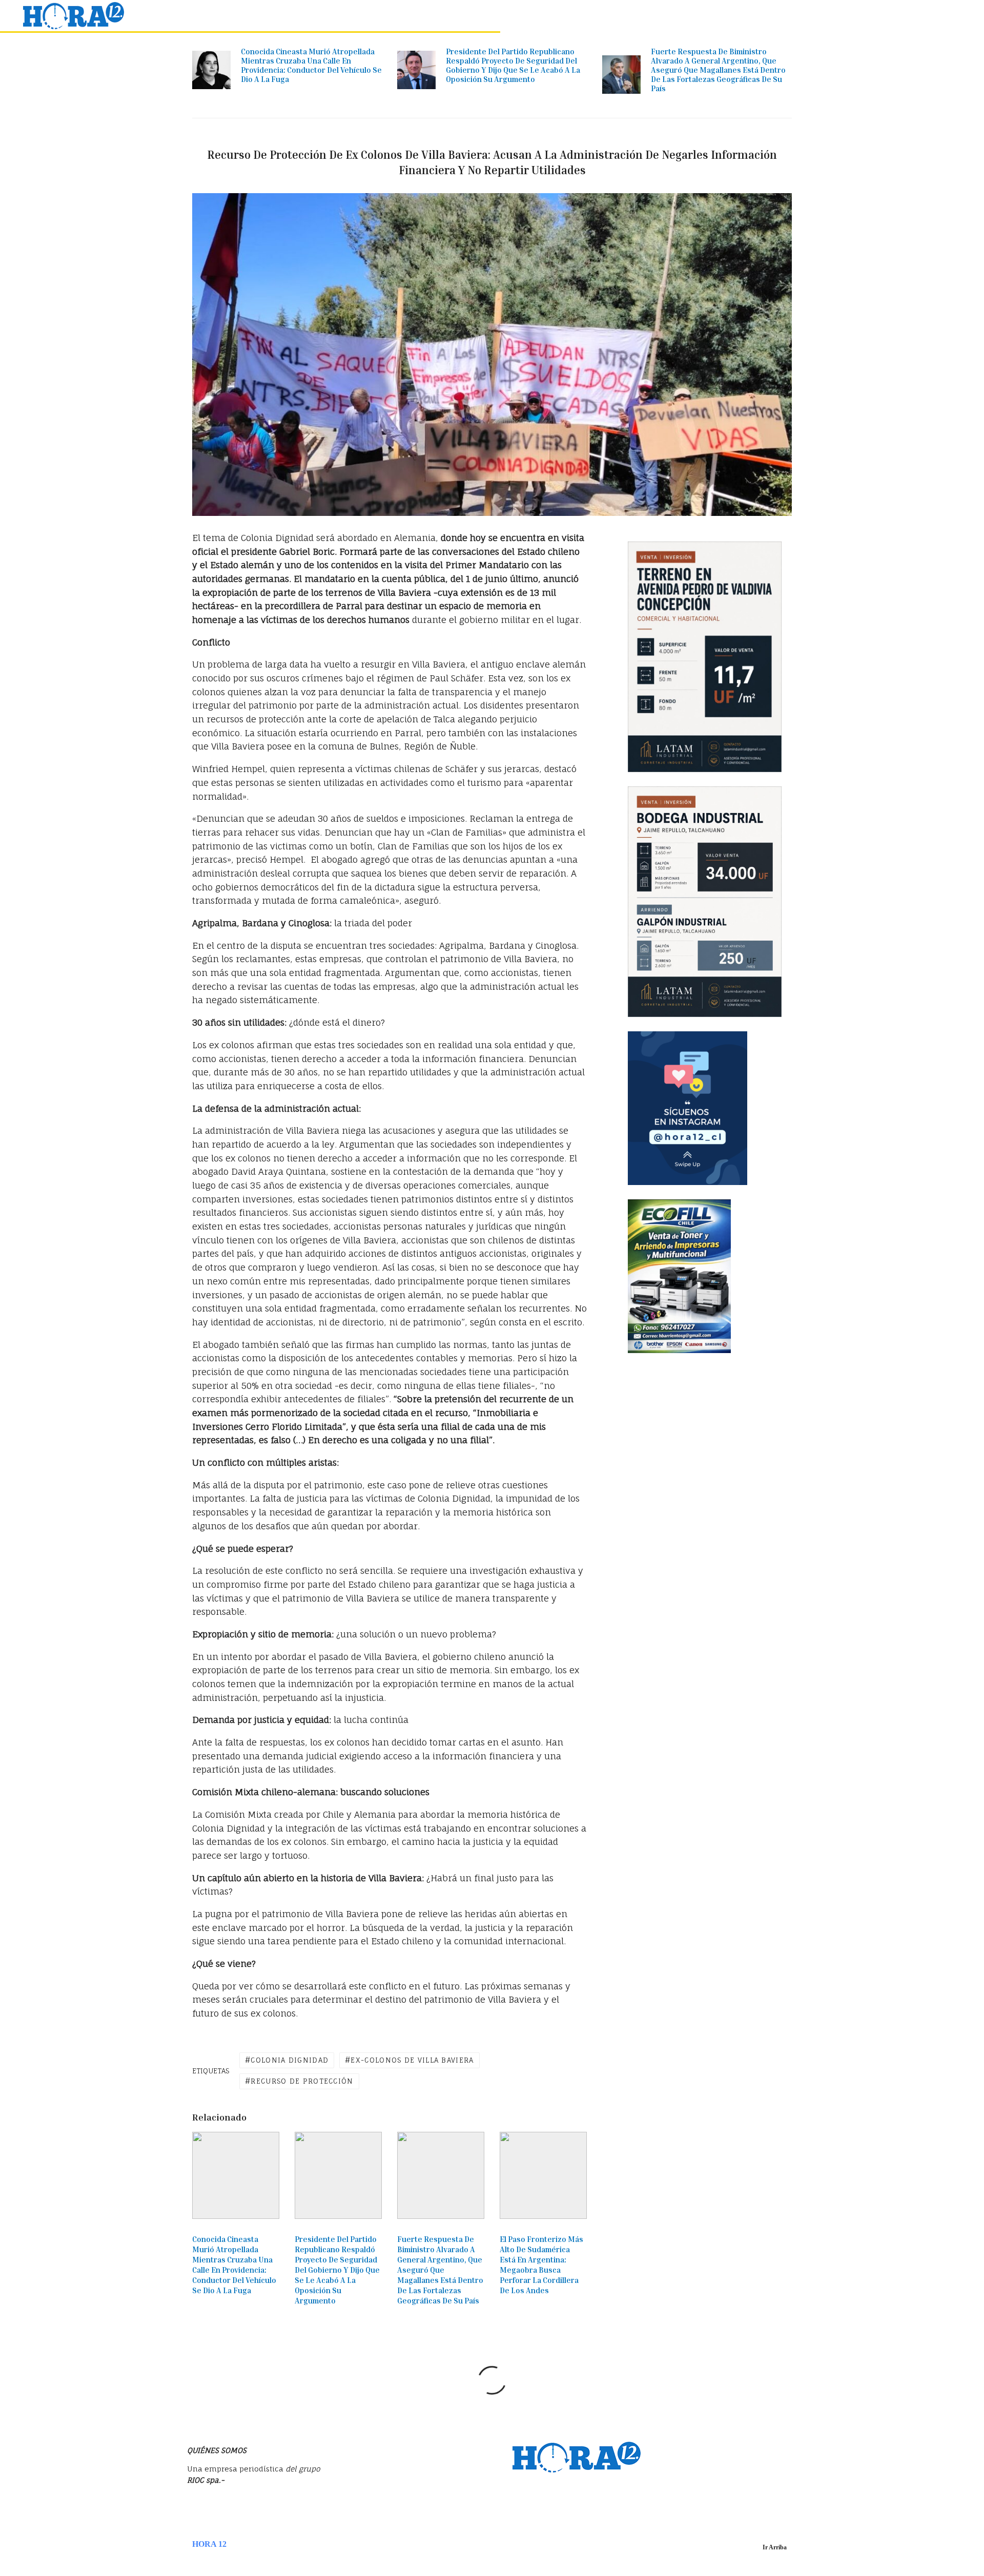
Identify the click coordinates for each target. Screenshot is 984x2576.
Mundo (677, 16)
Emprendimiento (732, 16)
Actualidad (535, 16)
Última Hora (481, 16)
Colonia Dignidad (290, 2060)
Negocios (584, 16)
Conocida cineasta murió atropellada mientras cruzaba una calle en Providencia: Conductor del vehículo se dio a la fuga (311, 65)
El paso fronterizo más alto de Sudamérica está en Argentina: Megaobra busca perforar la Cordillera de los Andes (541, 2265)
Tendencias (632, 16)
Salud (910, 16)
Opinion (788, 16)
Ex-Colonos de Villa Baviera (412, 2060)
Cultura (874, 16)
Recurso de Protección (302, 2081)
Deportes (831, 16)
